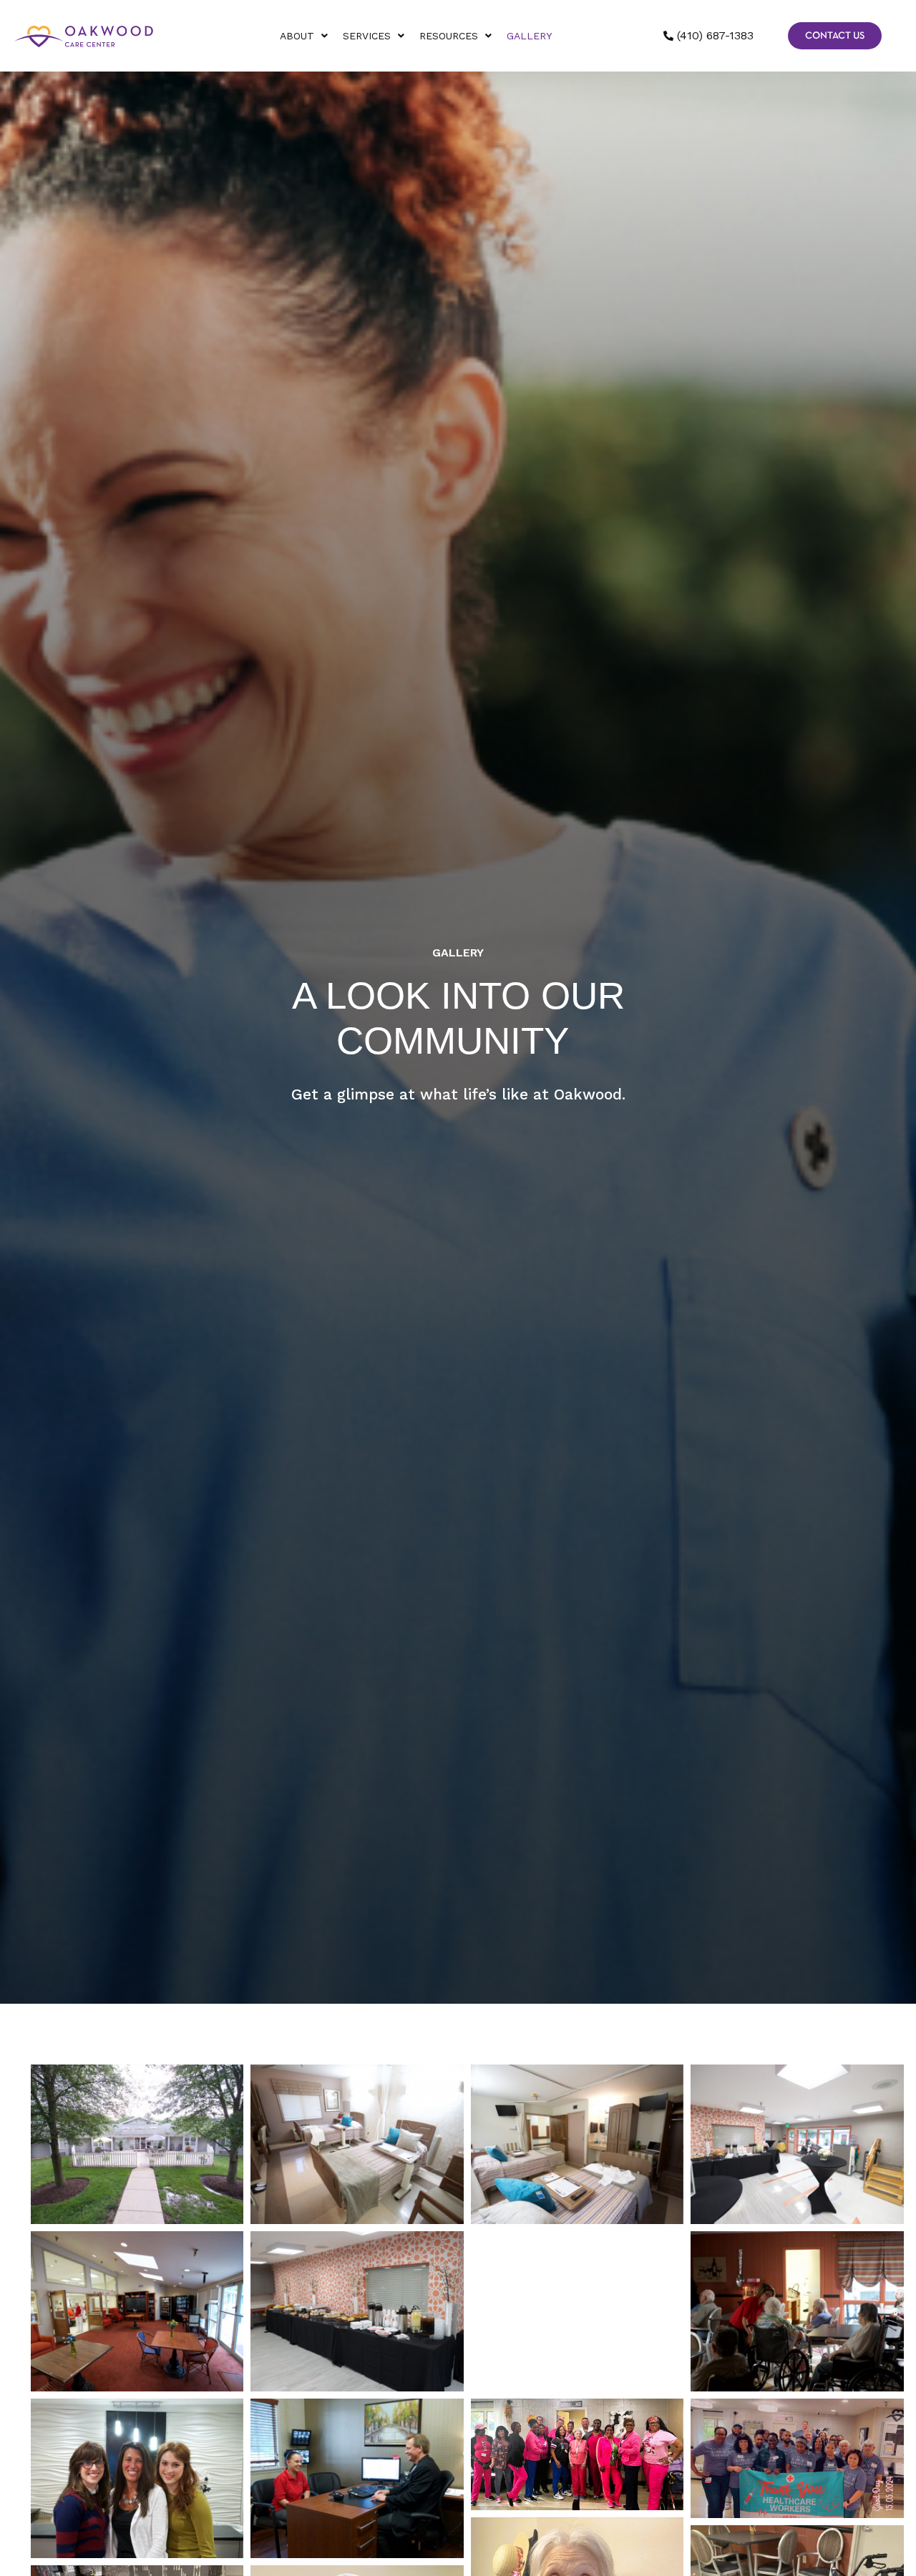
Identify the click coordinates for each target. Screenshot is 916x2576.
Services (367, 36)
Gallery (529, 36)
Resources (449, 36)
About (297, 36)
